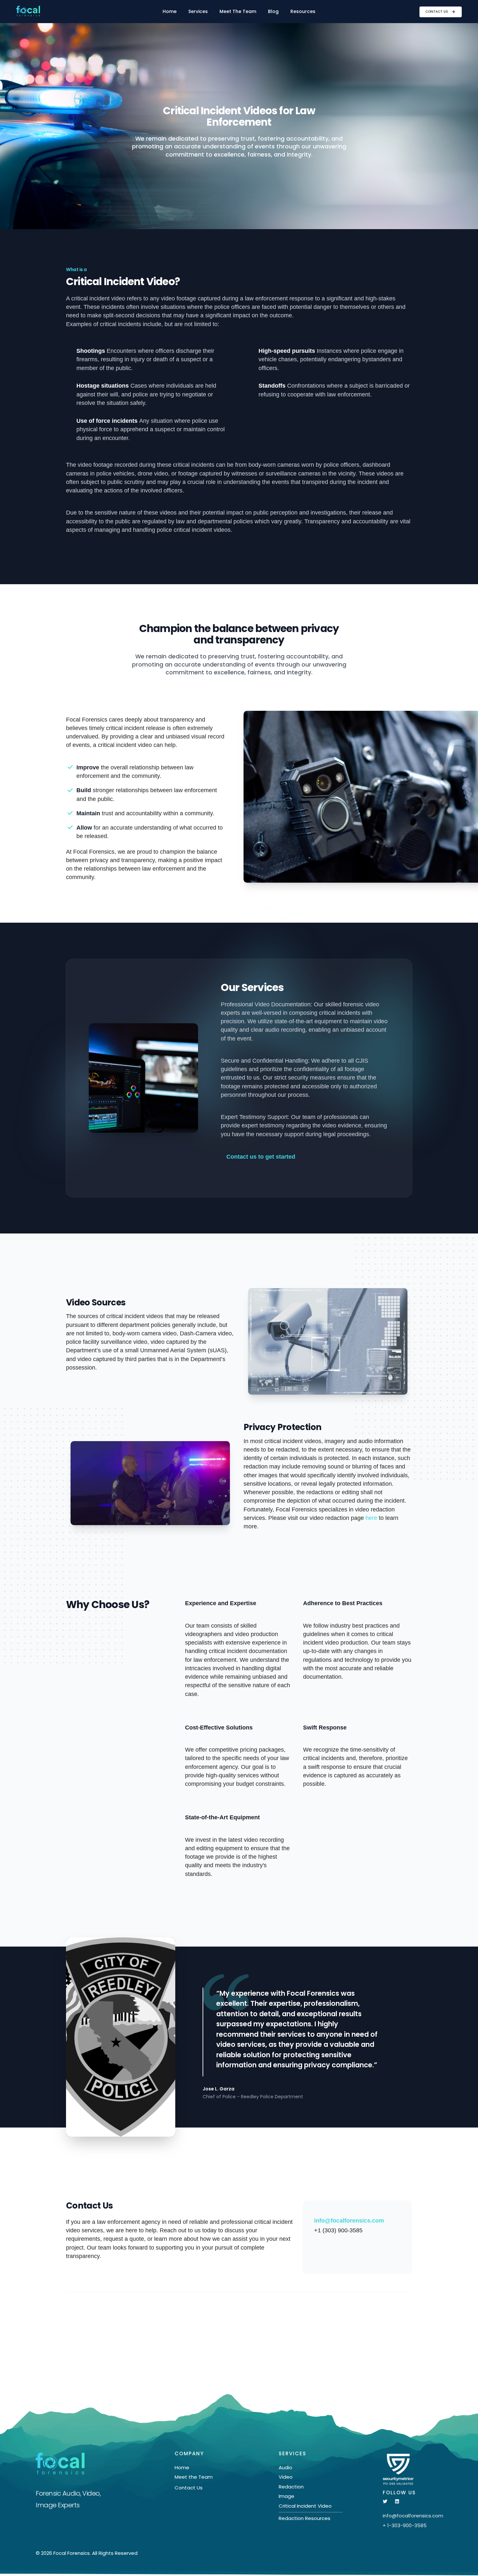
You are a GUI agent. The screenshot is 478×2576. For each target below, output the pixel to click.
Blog (273, 11)
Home (170, 11)
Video (286, 2477)
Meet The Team (238, 11)
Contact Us (437, 12)
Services (198, 11)
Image (286, 2496)
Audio (285, 2467)
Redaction (291, 2487)
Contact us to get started (261, 1157)
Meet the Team (194, 2477)
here (371, 1518)
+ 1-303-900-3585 (405, 2525)
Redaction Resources (305, 2518)
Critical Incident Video (305, 2506)
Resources (303, 11)
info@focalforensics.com (349, 2221)
